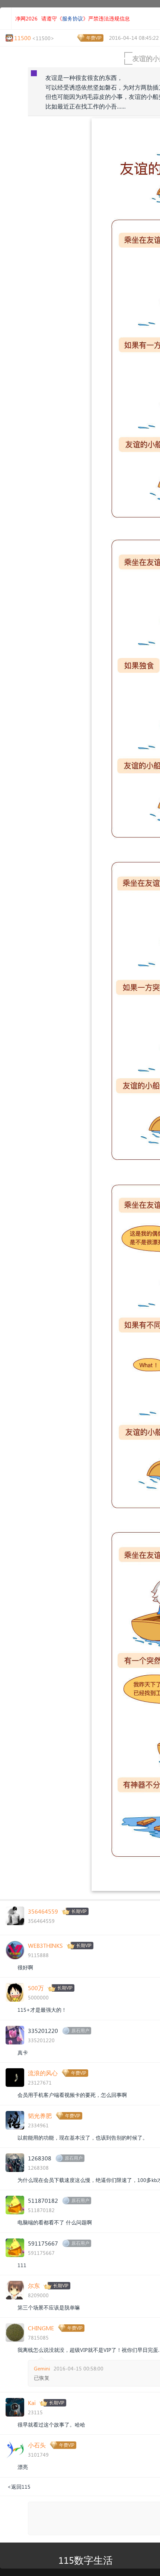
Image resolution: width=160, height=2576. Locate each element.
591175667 (43, 2243)
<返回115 (19, 2487)
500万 (36, 1988)
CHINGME (41, 2328)
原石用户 (80, 2031)
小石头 (37, 2445)
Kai (32, 2403)
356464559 (43, 1911)
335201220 (43, 2031)
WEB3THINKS (45, 1945)
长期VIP (79, 1911)
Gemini (42, 2368)
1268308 (40, 2158)
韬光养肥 (40, 2116)
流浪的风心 (43, 2073)
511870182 (43, 2200)
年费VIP (94, 38)
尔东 (34, 2286)
